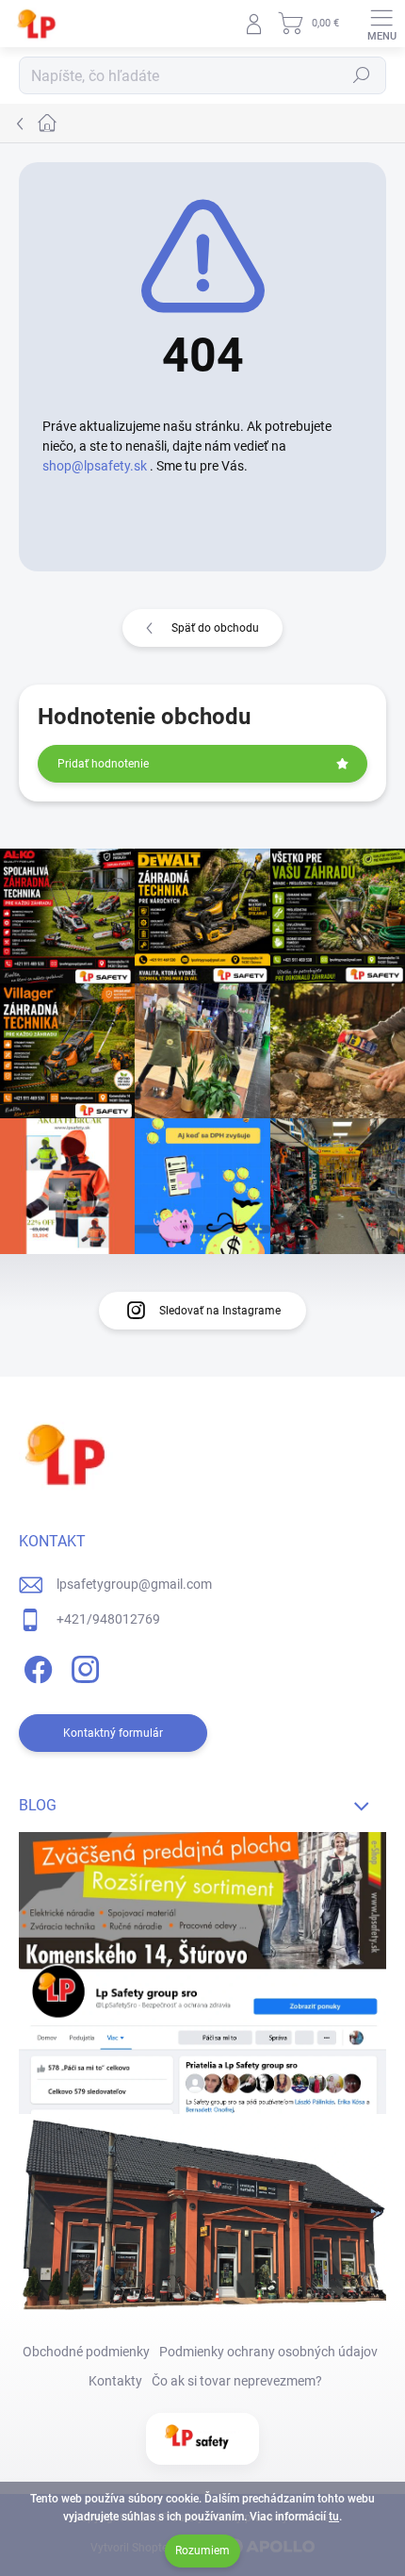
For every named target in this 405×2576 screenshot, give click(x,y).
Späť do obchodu (215, 628)
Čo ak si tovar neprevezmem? (237, 2381)
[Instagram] (82, 1667)
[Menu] (381, 24)
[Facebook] (35, 1667)
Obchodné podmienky (86, 2352)
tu (334, 2517)
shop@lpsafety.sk (95, 466)
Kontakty (115, 2381)
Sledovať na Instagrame (220, 1311)
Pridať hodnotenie (103, 764)
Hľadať (362, 75)
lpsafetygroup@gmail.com (134, 1584)
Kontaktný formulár (113, 1733)
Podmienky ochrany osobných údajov (268, 2352)
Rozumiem (202, 2551)
